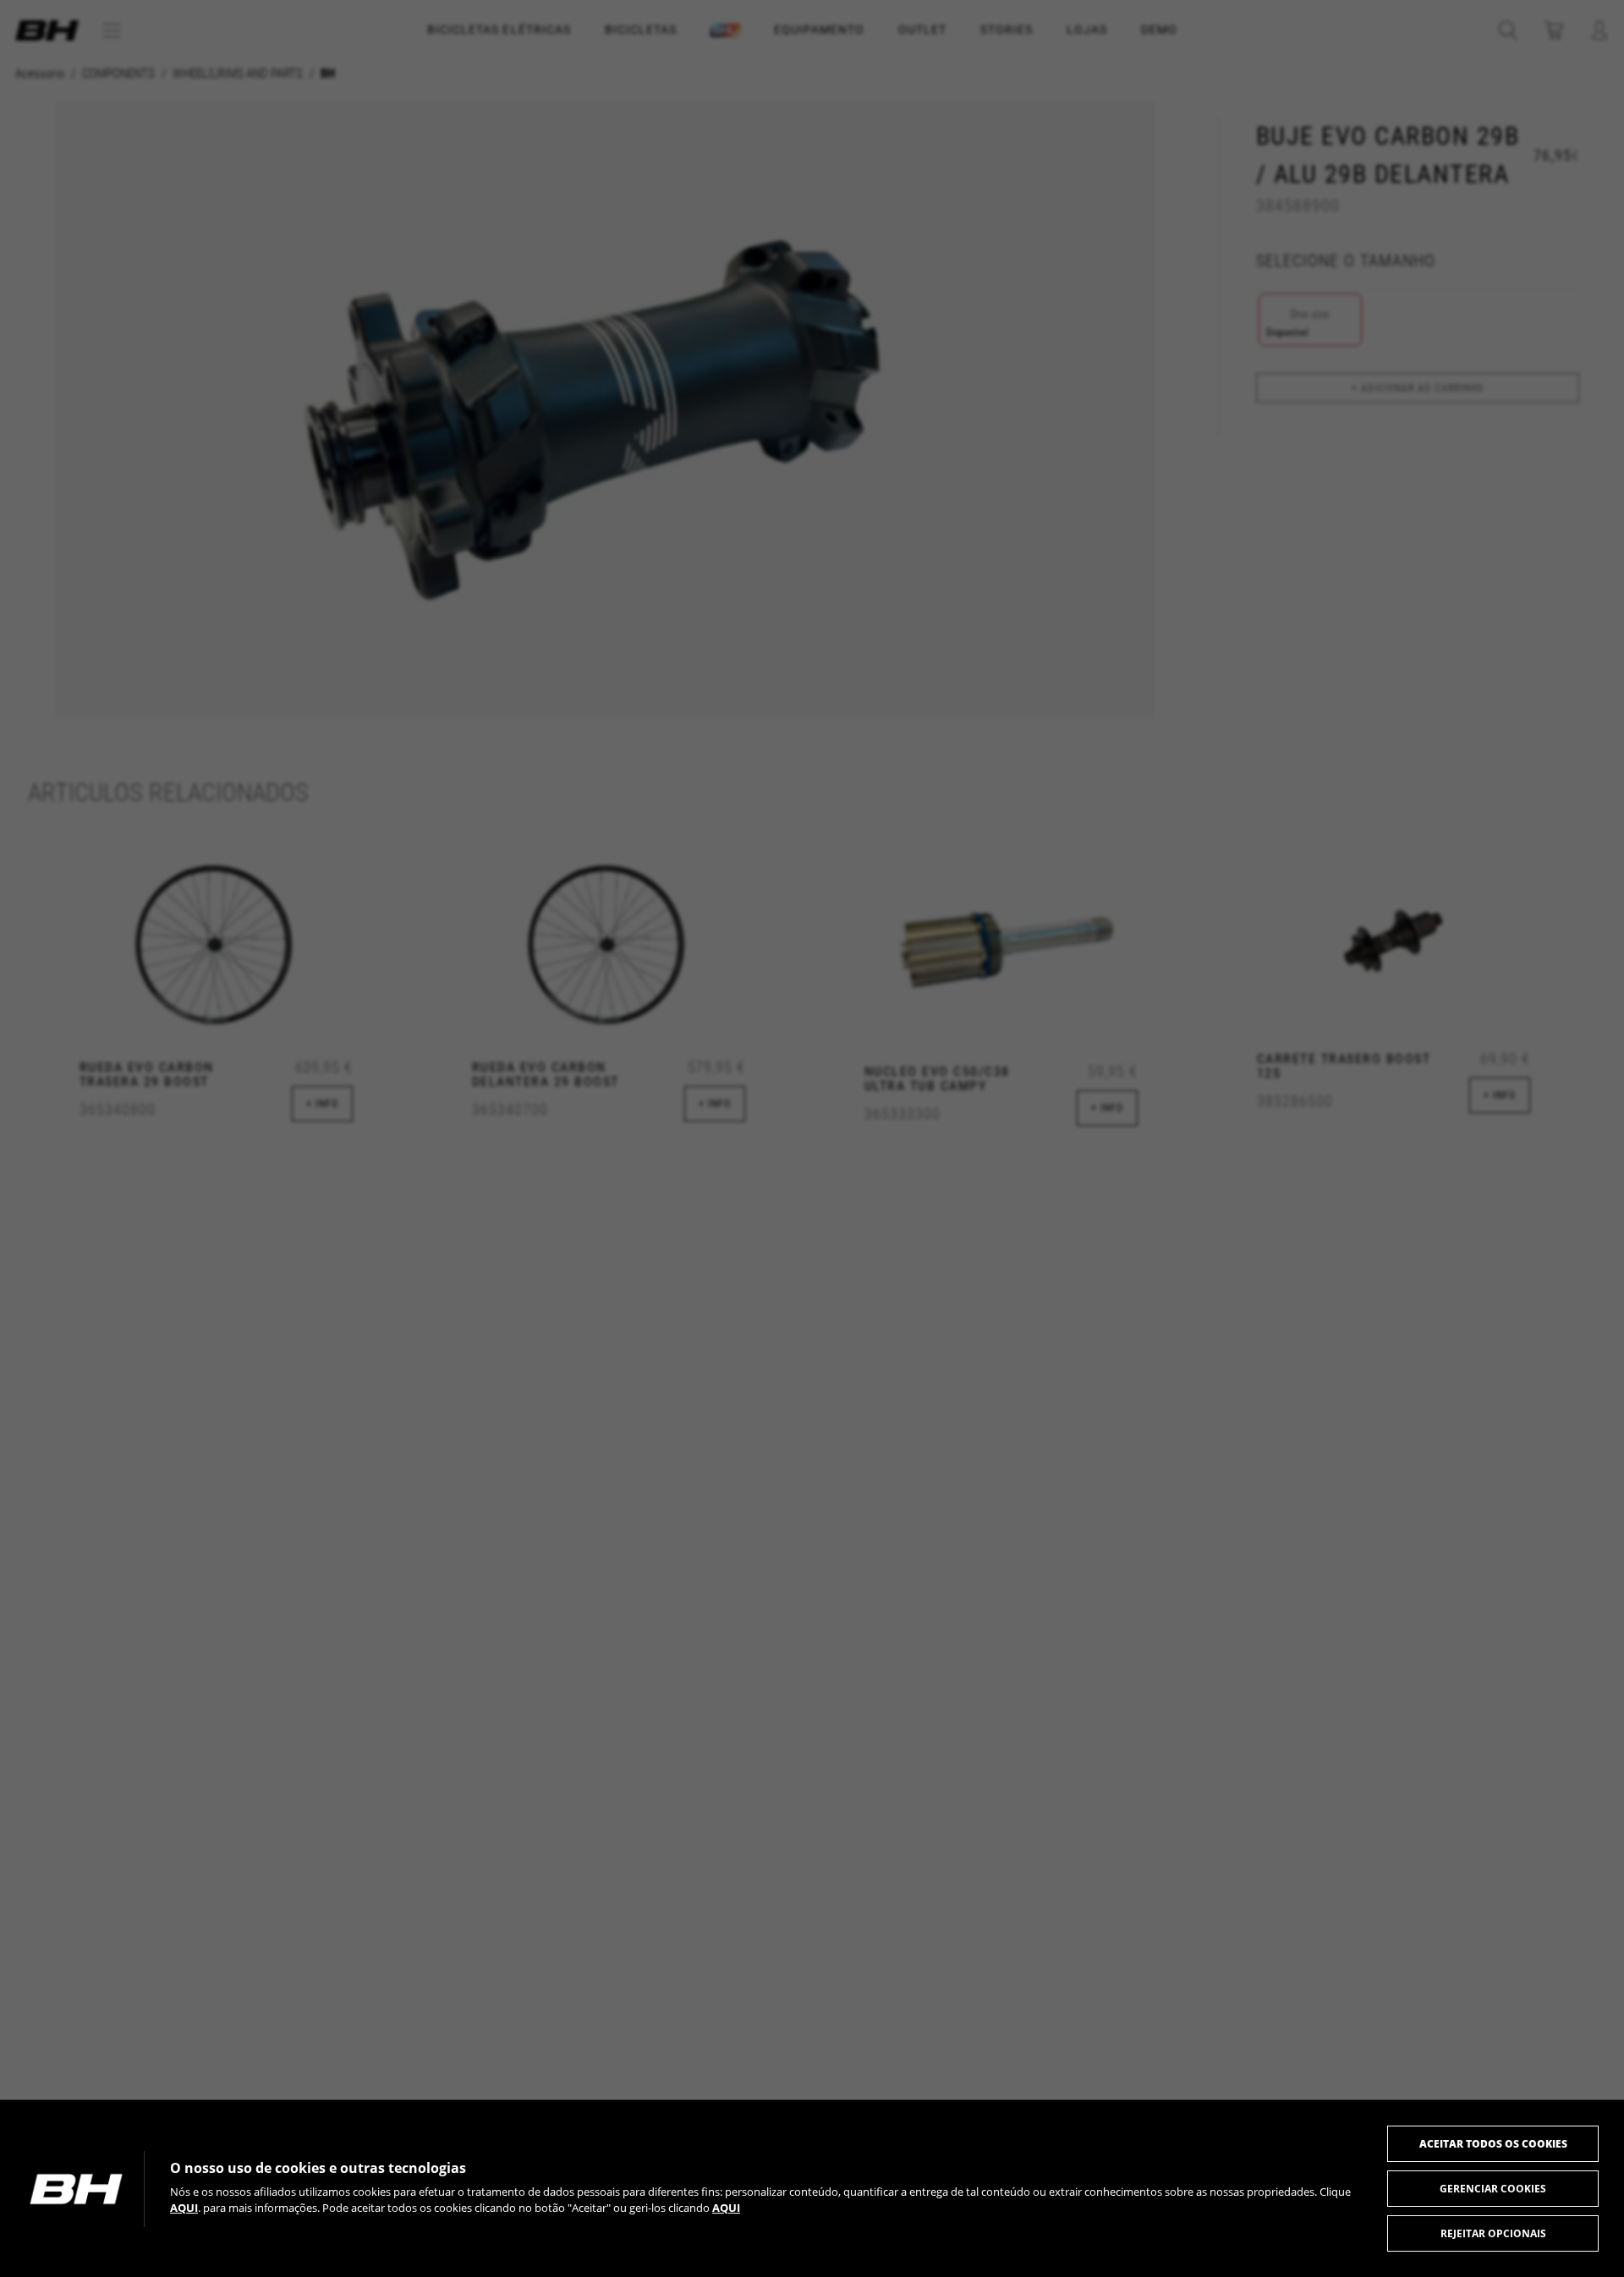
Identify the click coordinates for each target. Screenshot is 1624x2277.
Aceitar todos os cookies (1493, 2144)
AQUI (184, 2208)
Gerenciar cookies (1493, 2189)
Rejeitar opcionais (1493, 2233)
